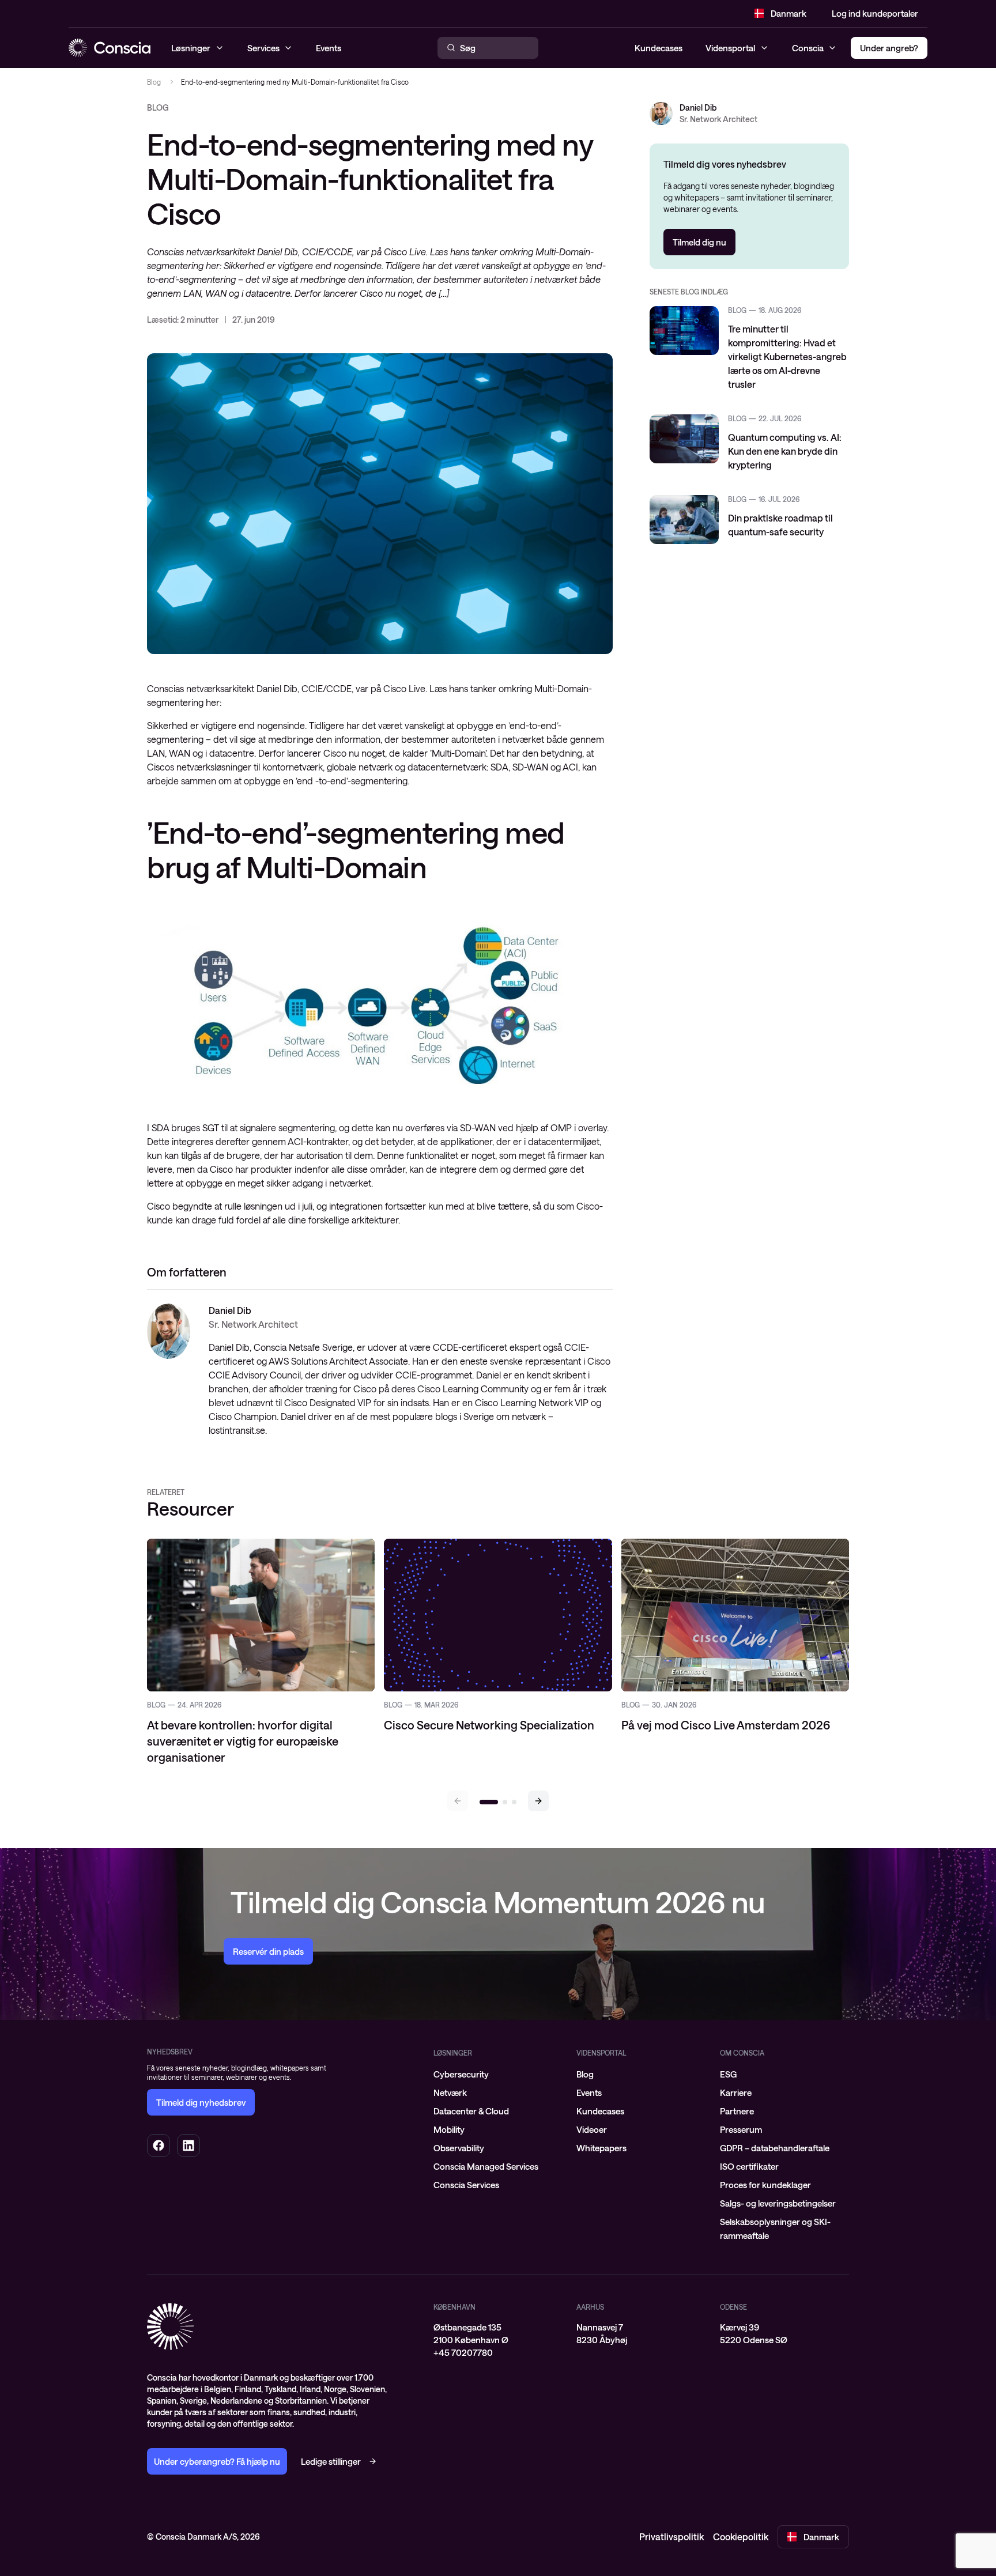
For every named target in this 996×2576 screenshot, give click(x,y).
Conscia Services (466, 2185)
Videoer (592, 2129)
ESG (728, 2074)
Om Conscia (742, 2053)
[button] (538, 1801)
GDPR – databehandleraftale (775, 2148)
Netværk (450, 2092)
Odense (733, 2307)
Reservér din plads (268, 1951)
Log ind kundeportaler (875, 13)
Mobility (449, 2129)
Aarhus (590, 2307)
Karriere (736, 2092)
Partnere (737, 2111)
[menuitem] (498, 2074)
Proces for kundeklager (765, 2185)
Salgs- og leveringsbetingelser (778, 2203)
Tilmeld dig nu (699, 242)
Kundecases (659, 48)
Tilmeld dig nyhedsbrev (201, 2102)
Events (589, 2092)
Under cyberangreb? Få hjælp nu (217, 2461)
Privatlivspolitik (671, 2537)
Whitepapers (601, 2148)
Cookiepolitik (741, 2537)
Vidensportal (730, 48)
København (454, 2307)
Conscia (808, 48)
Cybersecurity (461, 2074)
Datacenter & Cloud (471, 2111)
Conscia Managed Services (486, 2166)
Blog (154, 82)
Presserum (741, 2129)
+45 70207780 (463, 2352)
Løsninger (453, 2053)
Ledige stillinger (331, 2461)
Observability (459, 2148)
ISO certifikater (749, 2166)
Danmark (788, 13)
